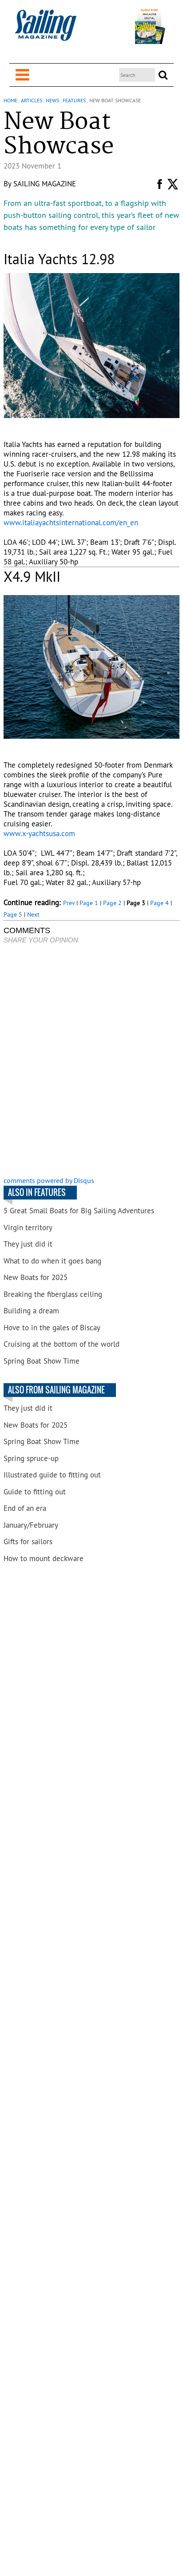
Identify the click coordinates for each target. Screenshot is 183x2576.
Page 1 (89, 903)
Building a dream (31, 1311)
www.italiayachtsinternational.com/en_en (71, 523)
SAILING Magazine (45, 184)
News (52, 100)
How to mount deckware (44, 1558)
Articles (32, 100)
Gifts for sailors (28, 1542)
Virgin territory (28, 1228)
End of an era (25, 1508)
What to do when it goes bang (52, 1261)
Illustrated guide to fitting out (52, 1475)
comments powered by (49, 1180)
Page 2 (112, 903)
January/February (31, 1525)
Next (33, 914)
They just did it (28, 1244)
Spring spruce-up (31, 1458)
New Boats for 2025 (36, 1277)
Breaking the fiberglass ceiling (53, 1294)
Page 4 (159, 903)
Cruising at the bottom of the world (62, 1344)
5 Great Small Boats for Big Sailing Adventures (79, 1211)
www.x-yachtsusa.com (39, 833)
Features (74, 100)
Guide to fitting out (35, 1492)
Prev (69, 903)
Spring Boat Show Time (42, 1361)
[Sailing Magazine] (45, 30)
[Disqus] (91, 1061)
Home (10, 100)
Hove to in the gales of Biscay (52, 1328)
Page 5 (13, 914)
